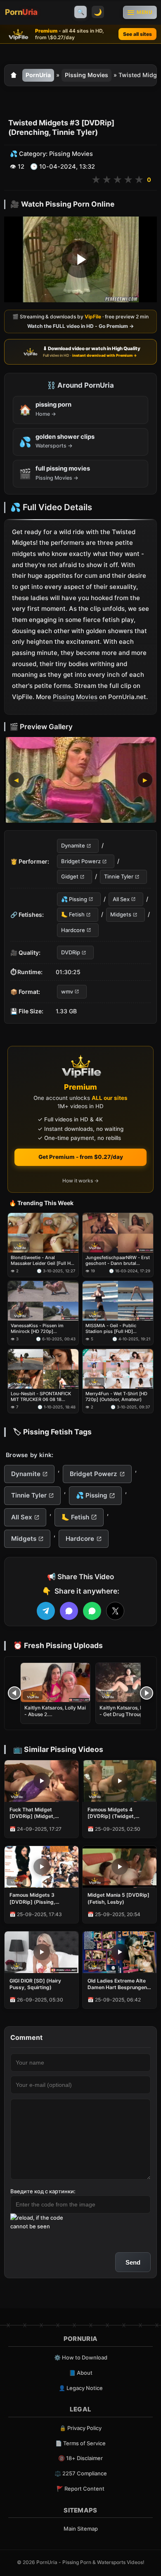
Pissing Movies (86, 75)
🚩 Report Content (80, 2489)
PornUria (38, 75)
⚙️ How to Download (81, 2357)
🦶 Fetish (73, 914)
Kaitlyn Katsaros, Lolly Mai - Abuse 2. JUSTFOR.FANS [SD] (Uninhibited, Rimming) (55, 1718)
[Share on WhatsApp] (92, 1611)
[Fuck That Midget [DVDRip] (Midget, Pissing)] (41, 1781)
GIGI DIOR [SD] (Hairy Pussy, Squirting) (35, 1984)
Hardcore (73, 930)
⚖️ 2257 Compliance (81, 2473)
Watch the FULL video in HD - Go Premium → (80, 326)
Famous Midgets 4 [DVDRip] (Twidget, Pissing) (111, 1813)
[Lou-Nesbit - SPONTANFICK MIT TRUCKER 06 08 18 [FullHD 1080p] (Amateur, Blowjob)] (43, 1369)
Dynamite (73, 846)
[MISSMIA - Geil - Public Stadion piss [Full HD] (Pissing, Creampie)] (118, 1301)
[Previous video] (14, 1693)
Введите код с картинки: (43, 2191)
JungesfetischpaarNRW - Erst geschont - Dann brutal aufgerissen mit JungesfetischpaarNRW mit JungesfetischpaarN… (118, 1261)
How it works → (80, 1181)
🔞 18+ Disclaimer (80, 2458)
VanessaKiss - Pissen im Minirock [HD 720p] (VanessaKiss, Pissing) (37, 1329)
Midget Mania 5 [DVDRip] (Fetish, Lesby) (118, 1898)
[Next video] (147, 1693)
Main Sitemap (81, 2529)
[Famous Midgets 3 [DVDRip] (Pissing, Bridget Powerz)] (41, 1867)
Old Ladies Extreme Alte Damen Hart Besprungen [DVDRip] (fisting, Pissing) (117, 1984)
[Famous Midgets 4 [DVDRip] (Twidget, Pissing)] (120, 1781)
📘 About (81, 2373)
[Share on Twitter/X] (115, 1611)
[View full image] (80, 780)
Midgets (121, 914)
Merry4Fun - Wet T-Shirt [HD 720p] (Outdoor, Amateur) (116, 1396)
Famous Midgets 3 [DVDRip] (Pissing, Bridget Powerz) (32, 1898)
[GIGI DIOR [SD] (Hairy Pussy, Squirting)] (41, 1952)
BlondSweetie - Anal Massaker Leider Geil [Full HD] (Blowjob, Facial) (43, 1261)
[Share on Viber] (69, 1611)
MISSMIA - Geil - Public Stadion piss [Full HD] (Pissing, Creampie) (111, 1329)
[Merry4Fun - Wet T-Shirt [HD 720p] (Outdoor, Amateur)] (118, 1369)
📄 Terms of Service (80, 2443)
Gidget (70, 877)
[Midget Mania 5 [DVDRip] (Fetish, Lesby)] (120, 1867)
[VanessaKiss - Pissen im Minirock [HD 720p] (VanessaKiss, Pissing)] (43, 1301)
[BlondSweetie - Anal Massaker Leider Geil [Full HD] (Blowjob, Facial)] (43, 1233)
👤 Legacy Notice (81, 2388)
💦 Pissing (74, 899)
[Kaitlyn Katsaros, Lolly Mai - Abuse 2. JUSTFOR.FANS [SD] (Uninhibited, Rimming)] (55, 1682)
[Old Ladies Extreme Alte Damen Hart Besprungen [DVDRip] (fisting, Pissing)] (120, 1952)
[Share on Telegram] (46, 1611)
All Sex (121, 899)
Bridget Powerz (81, 861)
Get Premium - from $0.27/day (81, 1157)
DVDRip (71, 952)
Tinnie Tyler (119, 877)
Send (133, 2262)
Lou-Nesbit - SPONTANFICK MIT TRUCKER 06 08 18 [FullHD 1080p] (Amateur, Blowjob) (41, 1397)
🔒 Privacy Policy (80, 2428)
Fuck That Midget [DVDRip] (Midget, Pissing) (32, 1813)
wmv (67, 991)
